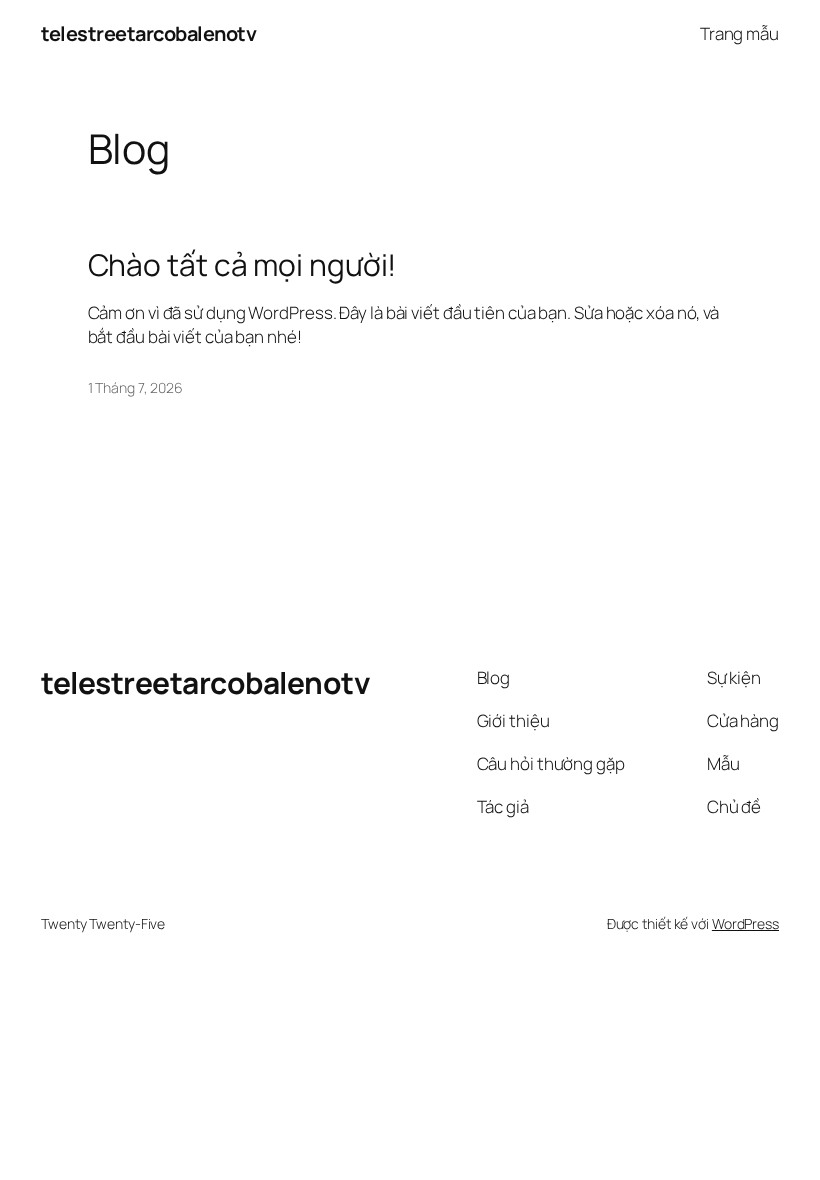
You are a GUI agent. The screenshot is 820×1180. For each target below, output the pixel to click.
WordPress (745, 923)
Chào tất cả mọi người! (242, 265)
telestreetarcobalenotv (148, 33)
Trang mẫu (739, 33)
